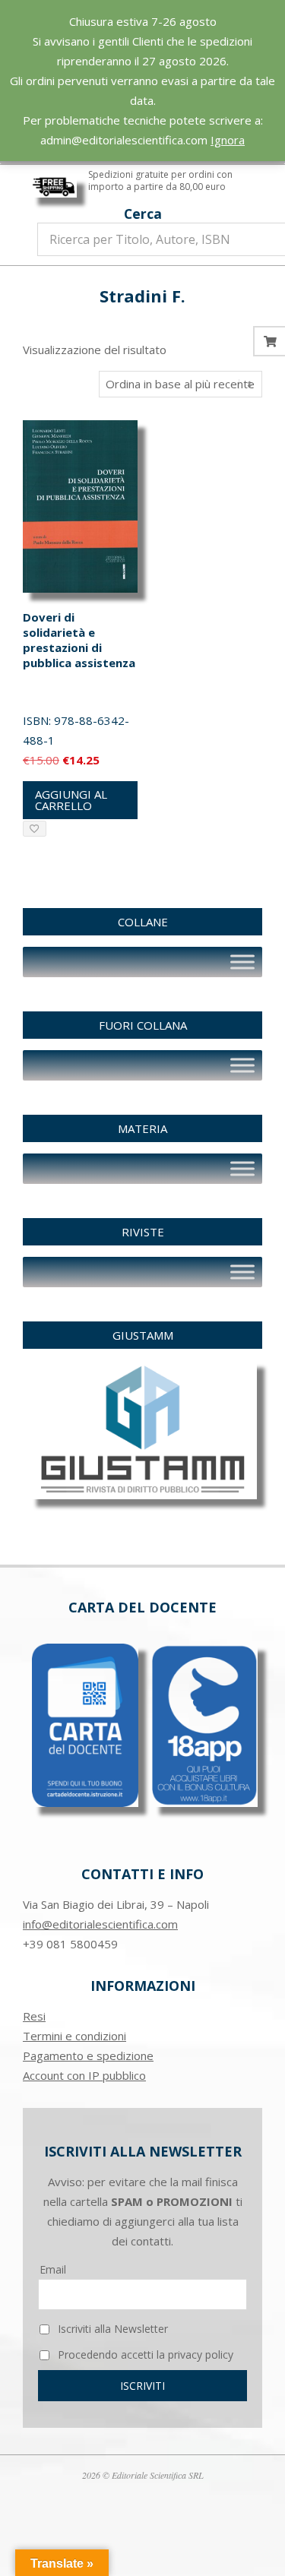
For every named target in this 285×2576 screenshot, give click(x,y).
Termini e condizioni (74, 2036)
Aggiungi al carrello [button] (71, 800)
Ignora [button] (228, 140)
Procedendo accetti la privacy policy (144, 2354)
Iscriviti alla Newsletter (111, 2329)
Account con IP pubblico (84, 2075)
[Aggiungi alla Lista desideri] (35, 829)
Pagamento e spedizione (88, 2055)
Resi (34, 2016)
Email (53, 2269)
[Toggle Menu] (242, 962)
